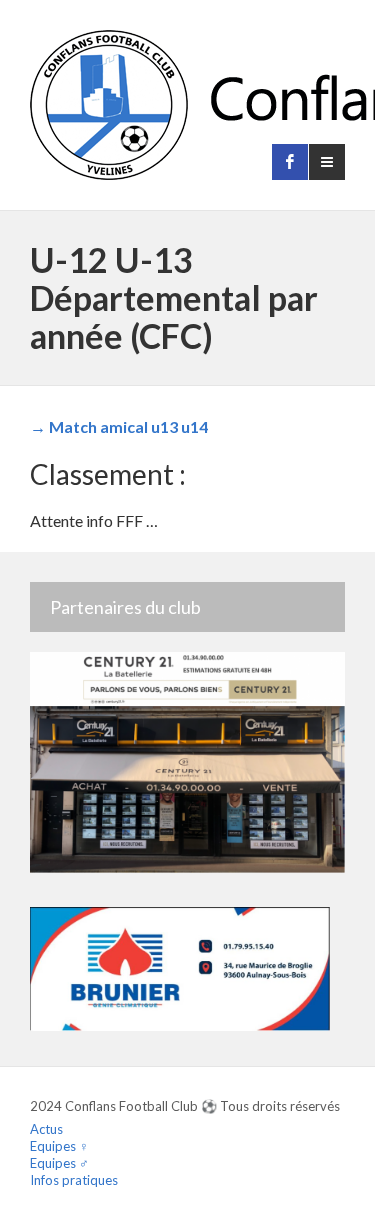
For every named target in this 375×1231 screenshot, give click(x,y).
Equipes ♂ (59, 1163)
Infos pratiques (74, 1180)
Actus (46, 1129)
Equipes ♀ (59, 1146)
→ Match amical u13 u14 (119, 426)
